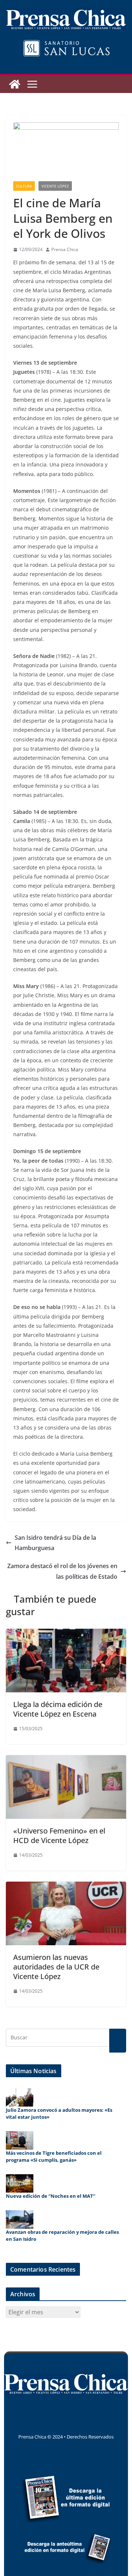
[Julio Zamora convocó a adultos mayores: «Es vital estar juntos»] (20, 2097)
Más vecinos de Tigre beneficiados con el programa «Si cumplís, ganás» (54, 2157)
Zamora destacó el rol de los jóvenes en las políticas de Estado (62, 1571)
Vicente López (55, 186)
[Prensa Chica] (15, 84)
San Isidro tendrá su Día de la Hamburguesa (55, 1543)
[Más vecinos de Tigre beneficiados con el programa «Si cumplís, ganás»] (20, 2140)
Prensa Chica (65, 249)
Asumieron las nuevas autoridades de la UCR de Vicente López (56, 1967)
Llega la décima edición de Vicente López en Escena (58, 1709)
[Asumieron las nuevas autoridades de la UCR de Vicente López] (66, 1887)
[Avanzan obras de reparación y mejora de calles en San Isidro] (20, 2219)
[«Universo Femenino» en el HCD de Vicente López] (66, 1760)
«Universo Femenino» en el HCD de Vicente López (59, 1836)
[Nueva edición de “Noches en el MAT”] (20, 2183)
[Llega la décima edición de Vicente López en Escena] (66, 1634)
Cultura (24, 186)
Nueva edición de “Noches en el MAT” (51, 2196)
